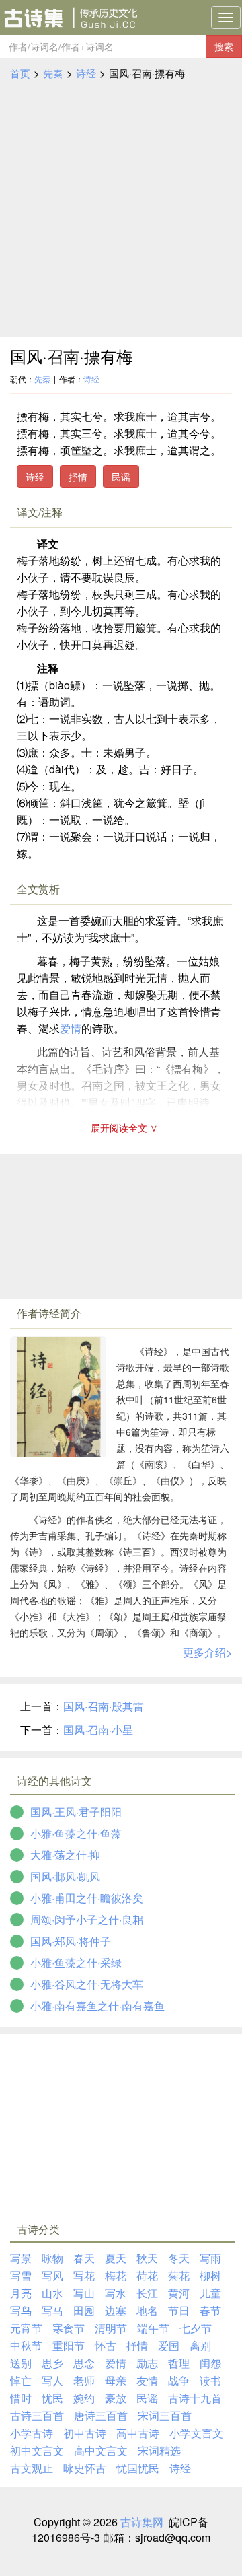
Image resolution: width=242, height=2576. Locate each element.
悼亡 (21, 2380)
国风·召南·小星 (98, 1730)
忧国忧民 (138, 2468)
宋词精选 (159, 2450)
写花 (84, 2275)
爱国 (169, 2345)
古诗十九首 (195, 2398)
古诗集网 (142, 2522)
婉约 (84, 2398)
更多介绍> (207, 1652)
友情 (147, 2380)
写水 (116, 2293)
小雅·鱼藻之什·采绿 (76, 1962)
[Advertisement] (121, 209)
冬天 (179, 2258)
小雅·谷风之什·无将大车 (87, 1984)
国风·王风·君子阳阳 (76, 1812)
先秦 (53, 73)
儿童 (210, 2293)
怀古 (106, 2345)
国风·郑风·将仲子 (71, 1941)
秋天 (147, 2258)
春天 (84, 2258)
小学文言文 (196, 2433)
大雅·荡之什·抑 (65, 1855)
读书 (210, 2380)
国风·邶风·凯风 (65, 1876)
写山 (84, 2293)
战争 (179, 2380)
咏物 (52, 2258)
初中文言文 (37, 2450)
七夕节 (196, 2328)
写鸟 (21, 2310)
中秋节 (26, 2345)
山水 (52, 2293)
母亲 (116, 2380)
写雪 (21, 2275)
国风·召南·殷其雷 (104, 1706)
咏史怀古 (85, 2468)
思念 (84, 2363)
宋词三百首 (165, 2415)
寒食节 (69, 2328)
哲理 (179, 2363)
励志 (147, 2363)
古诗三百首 (37, 2415)
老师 (84, 2380)
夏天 (116, 2258)
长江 (147, 2293)
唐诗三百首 (101, 2415)
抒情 (78, 477)
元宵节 (26, 2328)
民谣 (121, 477)
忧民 (52, 2398)
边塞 (116, 2310)
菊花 (179, 2275)
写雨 (210, 2258)
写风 (52, 2275)
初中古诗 (85, 2433)
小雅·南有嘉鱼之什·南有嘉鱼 (97, 2006)
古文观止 (32, 2468)
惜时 (21, 2398)
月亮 (21, 2293)
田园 (84, 2310)
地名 (147, 2310)
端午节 (153, 2328)
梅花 (116, 2275)
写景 (21, 2258)
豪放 (116, 2398)
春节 (210, 2310)
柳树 (210, 2275)
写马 (52, 2310)
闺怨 (210, 2363)
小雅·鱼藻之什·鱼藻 (76, 1833)
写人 (52, 2380)
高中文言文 (101, 2450)
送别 (21, 2363)
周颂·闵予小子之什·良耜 (87, 1919)
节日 (179, 2310)
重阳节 (69, 2345)
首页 (20, 73)
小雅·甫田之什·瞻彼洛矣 (87, 1898)
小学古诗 (32, 2433)
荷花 (147, 2275)
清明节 (111, 2328)
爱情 (71, 1028)
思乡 (52, 2363)
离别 (200, 2345)
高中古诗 (138, 2433)
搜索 (224, 46)
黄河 (179, 2293)
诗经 (86, 73)
